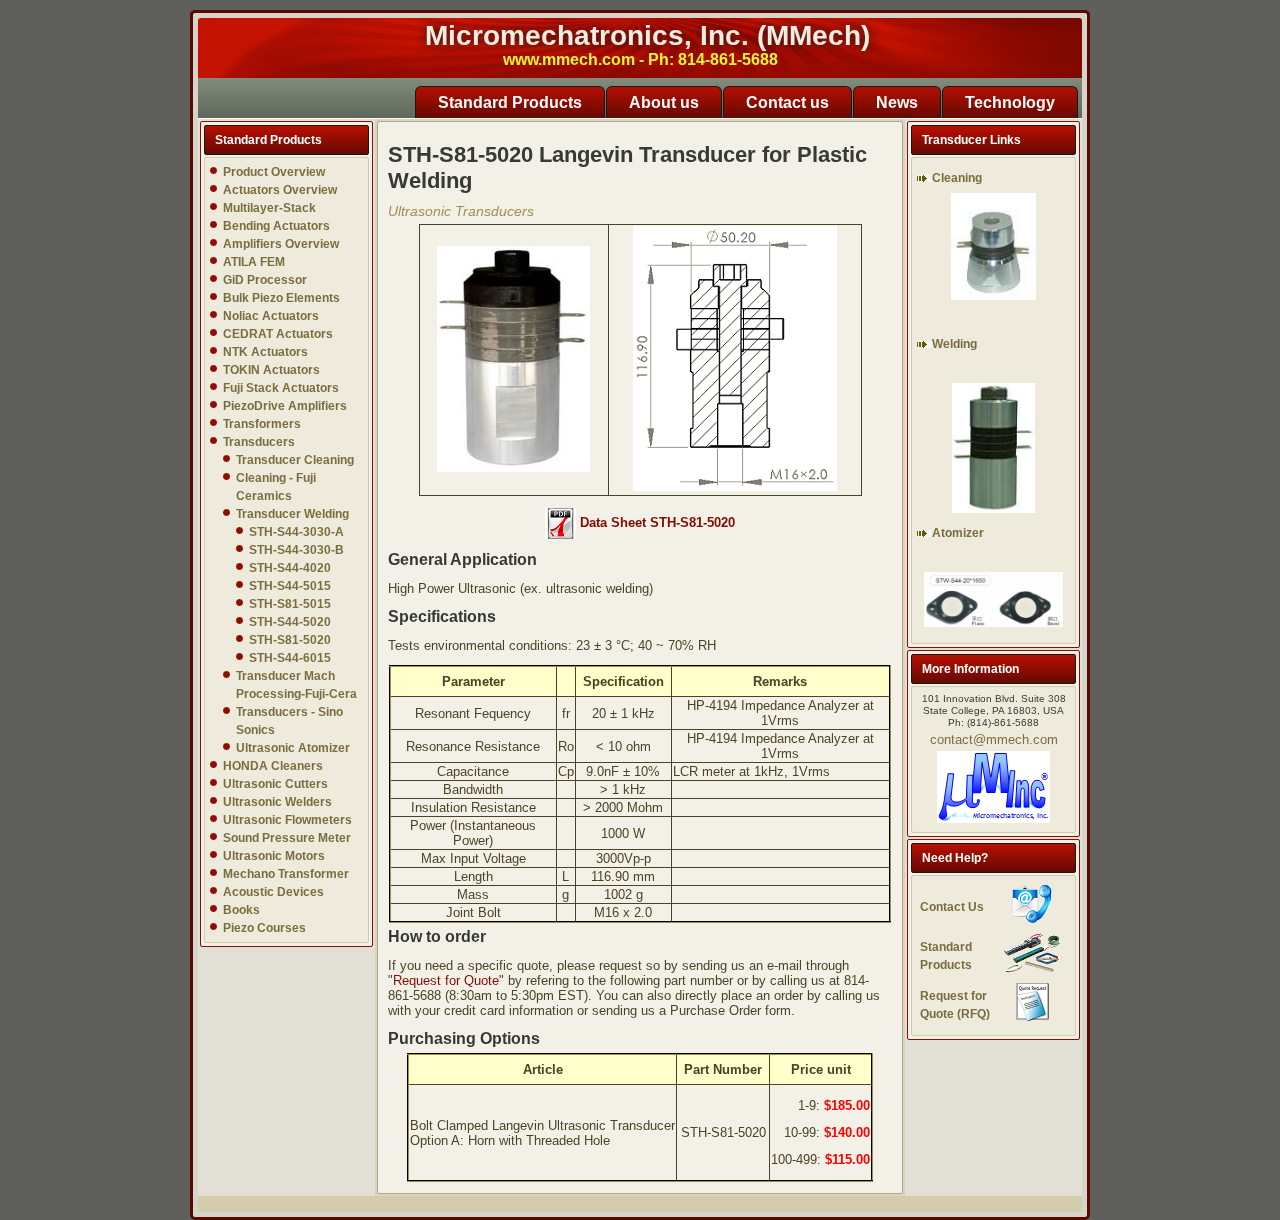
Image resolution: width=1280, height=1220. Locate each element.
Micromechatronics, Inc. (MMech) (647, 35)
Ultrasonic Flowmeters (287, 820)
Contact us (787, 102)
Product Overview (274, 172)
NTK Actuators (265, 352)
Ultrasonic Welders (277, 802)
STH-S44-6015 (290, 658)
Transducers (259, 442)
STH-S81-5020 (290, 640)
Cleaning (957, 178)
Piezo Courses (264, 928)
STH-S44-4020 (290, 568)
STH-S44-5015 (290, 586)
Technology (1010, 102)
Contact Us (952, 907)
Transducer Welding (292, 514)
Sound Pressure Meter (287, 838)
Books (241, 910)
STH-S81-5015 (290, 604)
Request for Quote (446, 980)
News (897, 102)
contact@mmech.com (994, 739)
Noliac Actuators (271, 316)
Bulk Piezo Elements (281, 298)
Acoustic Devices (273, 892)
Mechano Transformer (286, 874)
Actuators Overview (280, 190)
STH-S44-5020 (290, 622)
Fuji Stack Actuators (281, 388)
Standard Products (510, 102)
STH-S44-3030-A (296, 532)
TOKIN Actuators (271, 370)
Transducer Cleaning (295, 460)
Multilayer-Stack (269, 208)
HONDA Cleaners (273, 766)
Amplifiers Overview (281, 244)
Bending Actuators (276, 226)
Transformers (262, 424)
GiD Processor (265, 280)
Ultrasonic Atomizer (293, 748)
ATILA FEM (254, 262)
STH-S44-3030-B (296, 550)
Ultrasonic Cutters (275, 784)
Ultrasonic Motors (274, 856)
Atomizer (958, 533)
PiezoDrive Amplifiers (285, 406)
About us (664, 102)
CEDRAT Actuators (278, 334)
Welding (954, 344)
